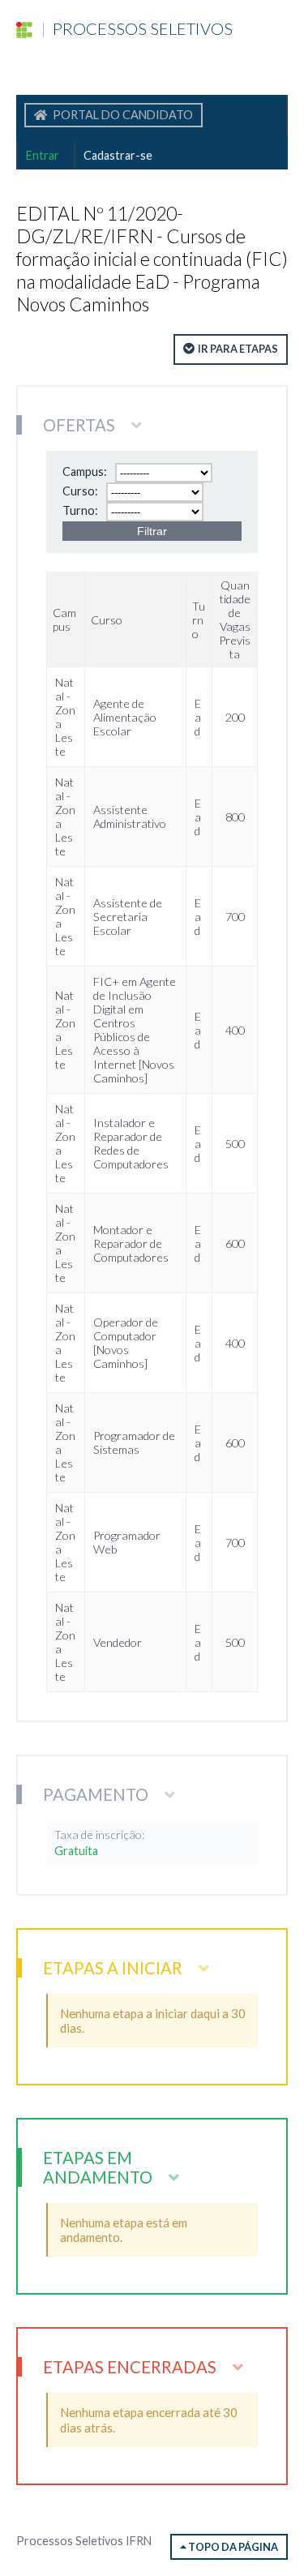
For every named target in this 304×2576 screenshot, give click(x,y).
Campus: (85, 471)
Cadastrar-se (118, 155)
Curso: (80, 491)
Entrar (43, 155)
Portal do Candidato (122, 115)
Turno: (80, 510)
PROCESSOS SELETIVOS (137, 28)
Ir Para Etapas (238, 349)
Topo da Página (232, 2547)
